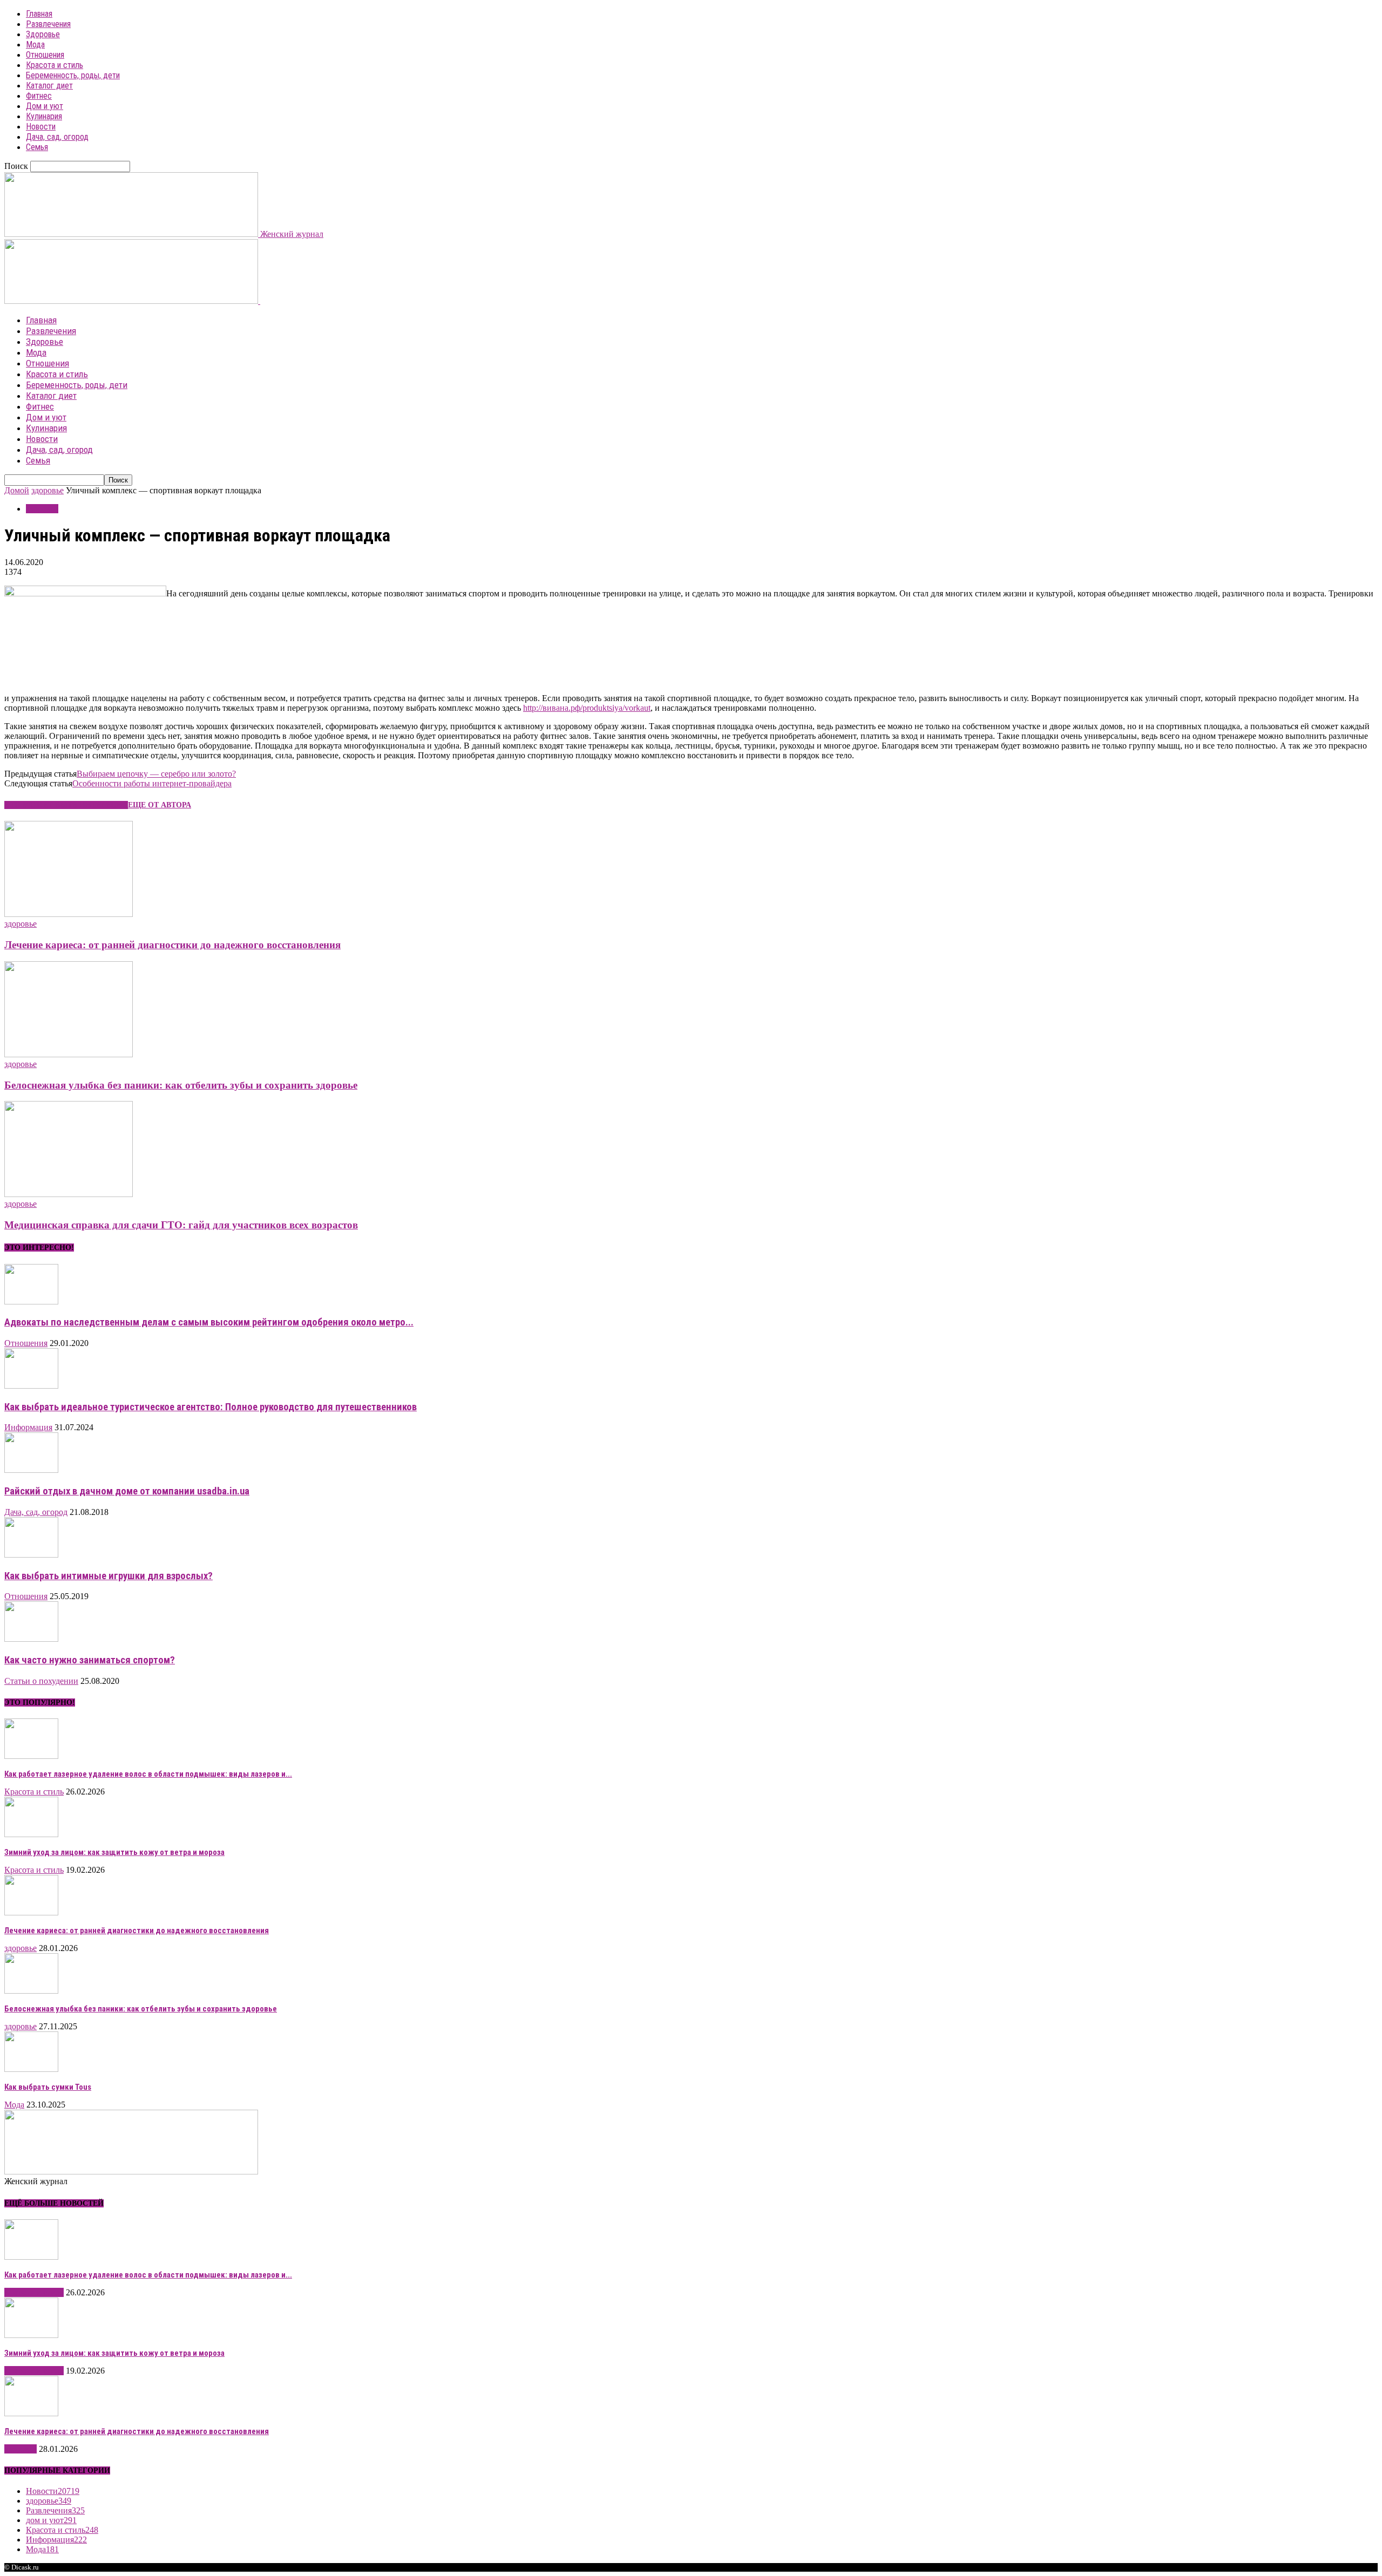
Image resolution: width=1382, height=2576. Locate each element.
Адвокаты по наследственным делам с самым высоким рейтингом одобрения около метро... (209, 1322)
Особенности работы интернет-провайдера (152, 783)
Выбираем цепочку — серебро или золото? (156, 774)
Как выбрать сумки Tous (48, 2087)
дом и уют (51, 2520)
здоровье (48, 490)
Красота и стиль (55, 65)
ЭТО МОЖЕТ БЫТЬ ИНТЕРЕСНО (66, 805)
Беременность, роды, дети (73, 75)
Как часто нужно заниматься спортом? (90, 1660)
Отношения (45, 55)
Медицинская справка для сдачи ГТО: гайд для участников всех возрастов (181, 1225)
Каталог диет (49, 86)
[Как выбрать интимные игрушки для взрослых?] (31, 1555)
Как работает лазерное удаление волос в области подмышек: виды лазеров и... (148, 1774)
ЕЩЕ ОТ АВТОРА (160, 805)
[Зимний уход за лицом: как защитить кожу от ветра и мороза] (31, 1834)
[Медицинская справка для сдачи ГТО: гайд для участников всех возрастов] (69, 1194)
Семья (37, 147)
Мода (35, 45)
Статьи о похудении (41, 1681)
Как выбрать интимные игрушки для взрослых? (109, 1576)
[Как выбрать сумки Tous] (31, 2069)
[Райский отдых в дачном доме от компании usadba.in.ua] (31, 1470)
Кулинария (44, 116)
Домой (17, 490)
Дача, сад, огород (57, 137)
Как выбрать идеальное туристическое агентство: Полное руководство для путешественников (211, 1407)
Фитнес (39, 96)
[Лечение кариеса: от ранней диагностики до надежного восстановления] (69, 914)
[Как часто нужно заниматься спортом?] (31, 1639)
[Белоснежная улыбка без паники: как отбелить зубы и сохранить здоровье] (69, 1054)
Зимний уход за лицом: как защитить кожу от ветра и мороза (114, 1852)
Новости (41, 127)
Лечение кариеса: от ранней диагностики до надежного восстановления (172, 945)
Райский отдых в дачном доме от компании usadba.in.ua (127, 1491)
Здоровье (43, 34)
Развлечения (48, 24)
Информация (28, 1427)
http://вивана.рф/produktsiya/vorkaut (587, 708)
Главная (39, 14)
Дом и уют (45, 106)
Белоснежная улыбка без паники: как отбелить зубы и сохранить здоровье (181, 1085)
